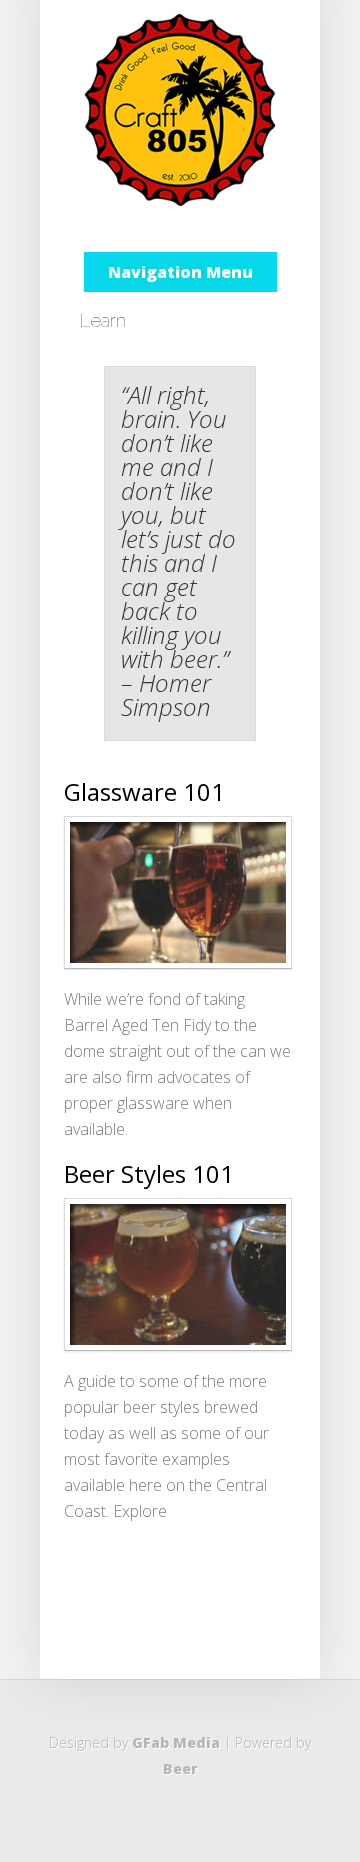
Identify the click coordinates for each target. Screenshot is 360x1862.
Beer (180, 1768)
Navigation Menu (180, 272)
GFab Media (176, 1742)
